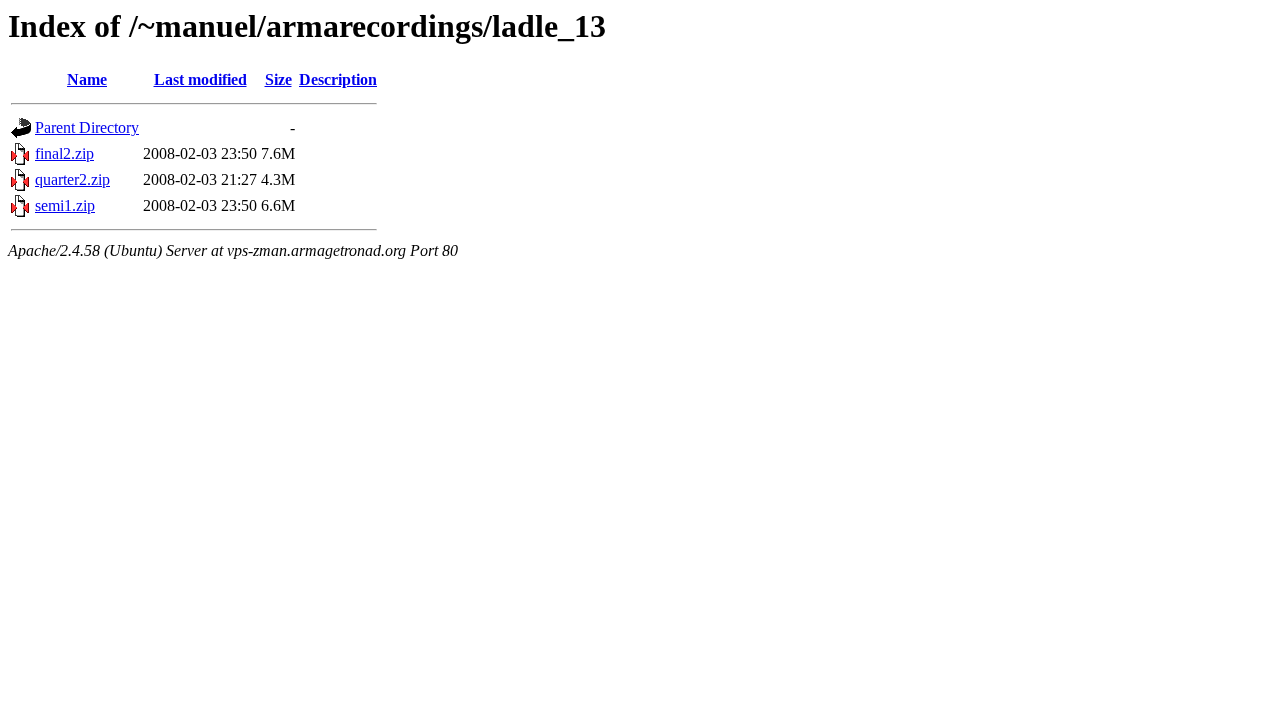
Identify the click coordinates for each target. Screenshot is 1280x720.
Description (338, 79)
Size (278, 79)
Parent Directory (87, 127)
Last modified (200, 79)
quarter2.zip (72, 179)
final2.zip (64, 153)
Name (87, 79)
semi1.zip (65, 205)
